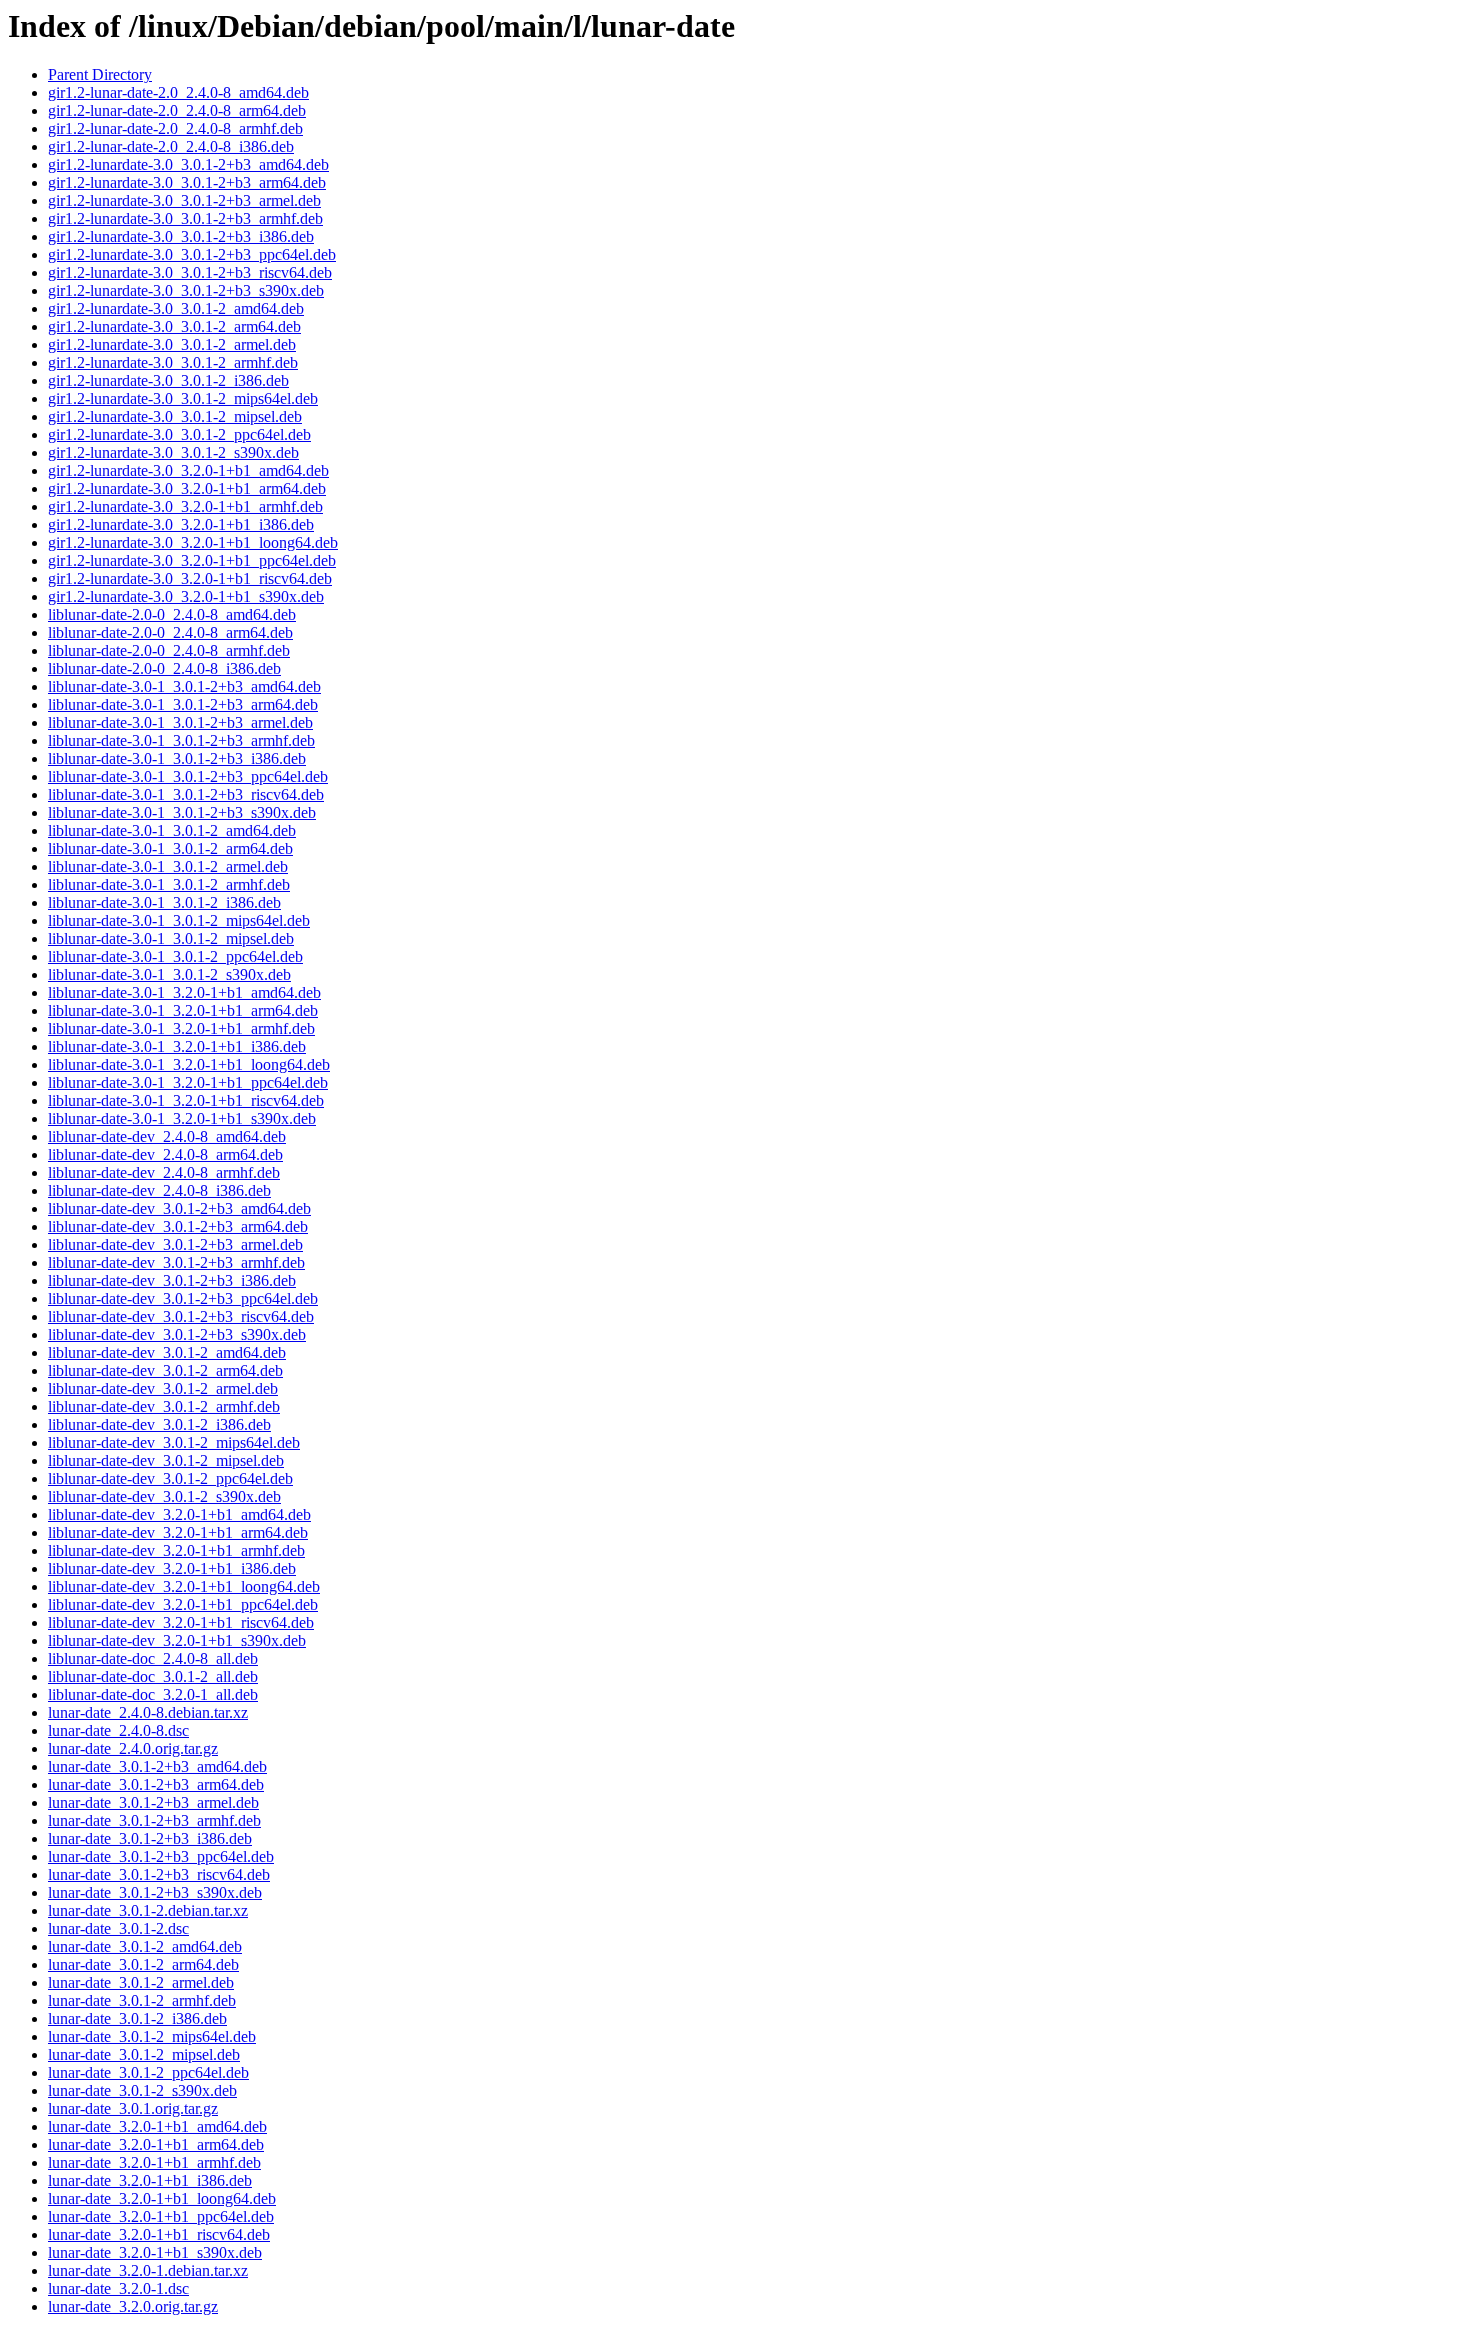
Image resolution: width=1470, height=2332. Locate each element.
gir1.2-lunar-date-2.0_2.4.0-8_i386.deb (171, 146)
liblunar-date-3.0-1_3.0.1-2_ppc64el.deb (175, 956)
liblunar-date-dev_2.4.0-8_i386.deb (159, 1190)
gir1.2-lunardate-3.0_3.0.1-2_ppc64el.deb (179, 434)
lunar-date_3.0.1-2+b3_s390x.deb (155, 1892)
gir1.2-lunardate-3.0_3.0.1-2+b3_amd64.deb (188, 164)
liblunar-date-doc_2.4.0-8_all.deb (153, 1658)
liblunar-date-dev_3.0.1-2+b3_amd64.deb (179, 1208)
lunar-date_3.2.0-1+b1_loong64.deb (162, 2198)
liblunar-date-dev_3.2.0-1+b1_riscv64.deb (181, 1622)
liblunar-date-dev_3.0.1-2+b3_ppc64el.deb (183, 1298)
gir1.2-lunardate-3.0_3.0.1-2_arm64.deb (174, 326)
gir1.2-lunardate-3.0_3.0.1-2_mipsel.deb (175, 416)
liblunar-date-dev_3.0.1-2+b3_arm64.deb (178, 1226)
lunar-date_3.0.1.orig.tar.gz (133, 2108)
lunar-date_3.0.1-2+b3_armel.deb (153, 1802)
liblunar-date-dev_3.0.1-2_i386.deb (159, 1424)
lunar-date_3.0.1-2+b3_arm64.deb (156, 1784)
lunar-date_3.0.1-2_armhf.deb (142, 2000)
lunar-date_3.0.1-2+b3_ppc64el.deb (161, 1856)
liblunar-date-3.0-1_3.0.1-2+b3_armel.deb (180, 722)
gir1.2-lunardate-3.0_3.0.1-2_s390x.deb (173, 452)
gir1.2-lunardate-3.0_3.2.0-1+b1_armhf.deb (185, 506)
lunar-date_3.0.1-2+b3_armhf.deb (154, 1820)
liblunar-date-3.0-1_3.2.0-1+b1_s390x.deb (182, 1118)
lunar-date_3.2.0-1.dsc (118, 2288)
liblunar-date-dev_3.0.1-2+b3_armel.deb (175, 1244)
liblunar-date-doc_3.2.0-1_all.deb (153, 1694)
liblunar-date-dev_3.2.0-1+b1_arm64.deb (178, 1532)
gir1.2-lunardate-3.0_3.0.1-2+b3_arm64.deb (187, 182)
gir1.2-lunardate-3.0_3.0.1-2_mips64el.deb (183, 398)
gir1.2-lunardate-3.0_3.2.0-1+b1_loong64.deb (193, 542)
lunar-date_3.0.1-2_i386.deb (137, 2018)
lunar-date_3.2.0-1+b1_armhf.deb (154, 2162)
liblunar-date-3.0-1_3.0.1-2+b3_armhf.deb (181, 740)
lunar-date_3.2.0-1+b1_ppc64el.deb (161, 2216)
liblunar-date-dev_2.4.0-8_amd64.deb (167, 1136)
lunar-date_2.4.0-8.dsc (118, 1730)
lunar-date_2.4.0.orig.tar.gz (133, 1748)
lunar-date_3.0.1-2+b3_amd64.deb (157, 1766)
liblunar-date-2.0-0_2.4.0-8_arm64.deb (170, 632)
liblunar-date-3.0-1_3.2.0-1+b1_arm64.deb (183, 1010)
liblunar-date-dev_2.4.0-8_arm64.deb (165, 1154)
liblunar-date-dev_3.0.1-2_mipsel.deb (166, 1460)
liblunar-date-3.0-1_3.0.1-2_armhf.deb (169, 884)
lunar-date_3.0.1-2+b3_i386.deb (150, 1838)
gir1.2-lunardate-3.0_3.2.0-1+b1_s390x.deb (186, 596)
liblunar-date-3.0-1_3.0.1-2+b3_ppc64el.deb (188, 776)
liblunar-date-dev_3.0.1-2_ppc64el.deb (170, 1478)
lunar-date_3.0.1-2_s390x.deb (142, 2090)
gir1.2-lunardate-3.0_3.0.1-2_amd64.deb (176, 308)
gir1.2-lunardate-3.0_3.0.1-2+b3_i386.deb (181, 236)
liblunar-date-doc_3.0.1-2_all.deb (153, 1676)
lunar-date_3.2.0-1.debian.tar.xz (148, 2270)
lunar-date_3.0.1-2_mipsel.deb (144, 2054)
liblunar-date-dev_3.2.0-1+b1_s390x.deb (177, 1640)
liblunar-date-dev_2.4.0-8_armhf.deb (164, 1172)
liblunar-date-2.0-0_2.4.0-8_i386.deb (164, 668)
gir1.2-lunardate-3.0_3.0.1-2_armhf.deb (173, 362)
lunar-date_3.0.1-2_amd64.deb (145, 1946)
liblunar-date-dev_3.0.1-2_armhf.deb (164, 1406)
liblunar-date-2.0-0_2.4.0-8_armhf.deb (169, 650)
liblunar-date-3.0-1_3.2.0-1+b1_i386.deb (177, 1046)
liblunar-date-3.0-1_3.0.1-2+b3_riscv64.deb (186, 794)
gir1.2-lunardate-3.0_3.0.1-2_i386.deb (168, 380)
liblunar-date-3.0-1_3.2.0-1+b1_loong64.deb (189, 1064)
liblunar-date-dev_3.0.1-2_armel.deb (163, 1388)
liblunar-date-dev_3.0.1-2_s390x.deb (164, 1496)
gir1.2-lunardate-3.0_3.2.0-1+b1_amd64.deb (188, 470)
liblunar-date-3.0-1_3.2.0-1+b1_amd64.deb (184, 992)
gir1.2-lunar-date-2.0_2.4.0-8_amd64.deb (178, 92)
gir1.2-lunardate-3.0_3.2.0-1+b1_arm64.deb (187, 488)
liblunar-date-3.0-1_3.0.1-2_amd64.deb (172, 830)
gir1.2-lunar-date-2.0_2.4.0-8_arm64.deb (177, 110)
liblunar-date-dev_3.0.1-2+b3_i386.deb (172, 1280)
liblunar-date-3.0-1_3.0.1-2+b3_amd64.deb (184, 686)
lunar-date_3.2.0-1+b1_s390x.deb (155, 2252)
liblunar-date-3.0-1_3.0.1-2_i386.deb (164, 902)
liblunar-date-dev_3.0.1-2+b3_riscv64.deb (181, 1316)
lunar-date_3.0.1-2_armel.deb (141, 1982)
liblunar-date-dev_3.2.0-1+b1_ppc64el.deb (183, 1604)
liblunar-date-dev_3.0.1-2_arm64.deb (165, 1370)
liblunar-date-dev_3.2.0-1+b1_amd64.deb (179, 1514)
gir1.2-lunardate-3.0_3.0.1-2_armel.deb (172, 344)
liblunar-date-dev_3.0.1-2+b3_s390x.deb (177, 1334)
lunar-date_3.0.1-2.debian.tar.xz (148, 1910)
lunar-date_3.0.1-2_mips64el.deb (152, 2036)
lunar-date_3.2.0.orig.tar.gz (133, 2306)
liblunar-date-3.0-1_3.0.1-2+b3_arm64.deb (183, 704)
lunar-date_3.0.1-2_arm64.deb (143, 1964)
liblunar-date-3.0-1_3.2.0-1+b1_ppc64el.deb (188, 1082)
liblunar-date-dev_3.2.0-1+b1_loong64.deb (184, 1586)
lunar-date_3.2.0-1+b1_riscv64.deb (159, 2234)
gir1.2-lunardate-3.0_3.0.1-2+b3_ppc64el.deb (192, 254)
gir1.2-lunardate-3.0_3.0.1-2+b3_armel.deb (184, 200)
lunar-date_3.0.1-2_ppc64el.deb (148, 2072)
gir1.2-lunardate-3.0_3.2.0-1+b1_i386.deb (181, 524)
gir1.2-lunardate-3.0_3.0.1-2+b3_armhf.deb (185, 218)
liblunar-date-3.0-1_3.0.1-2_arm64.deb (170, 848)
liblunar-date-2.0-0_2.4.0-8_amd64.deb (172, 614)
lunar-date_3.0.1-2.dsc (118, 1928)
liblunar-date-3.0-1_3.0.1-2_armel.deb (168, 866)
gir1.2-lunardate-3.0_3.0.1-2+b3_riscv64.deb (190, 272)
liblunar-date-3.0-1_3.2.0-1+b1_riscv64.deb (186, 1100)
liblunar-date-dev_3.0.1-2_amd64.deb (167, 1352)
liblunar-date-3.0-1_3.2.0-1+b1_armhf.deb (181, 1028)
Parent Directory (100, 74)
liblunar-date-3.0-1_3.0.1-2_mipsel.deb (171, 938)
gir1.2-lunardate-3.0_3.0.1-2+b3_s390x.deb (186, 290)
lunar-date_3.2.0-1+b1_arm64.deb (156, 2144)
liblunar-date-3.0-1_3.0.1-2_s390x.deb (169, 974)
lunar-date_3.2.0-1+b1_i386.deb (150, 2180)
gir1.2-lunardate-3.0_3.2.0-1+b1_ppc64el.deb (192, 560)
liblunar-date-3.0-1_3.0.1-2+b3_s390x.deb (182, 812)
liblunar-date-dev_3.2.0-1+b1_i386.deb (172, 1568)
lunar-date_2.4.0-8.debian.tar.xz (148, 1712)
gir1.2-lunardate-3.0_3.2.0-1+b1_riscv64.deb (190, 578)
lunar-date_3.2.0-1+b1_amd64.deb (157, 2126)
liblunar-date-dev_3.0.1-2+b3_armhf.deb (176, 1262)
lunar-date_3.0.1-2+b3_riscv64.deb (159, 1874)
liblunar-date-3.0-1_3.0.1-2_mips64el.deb (179, 920)
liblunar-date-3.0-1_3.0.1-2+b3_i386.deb (177, 758)
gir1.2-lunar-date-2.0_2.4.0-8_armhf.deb (175, 128)
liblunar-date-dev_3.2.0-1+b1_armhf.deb (176, 1550)
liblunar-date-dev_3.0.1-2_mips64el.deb (174, 1442)
